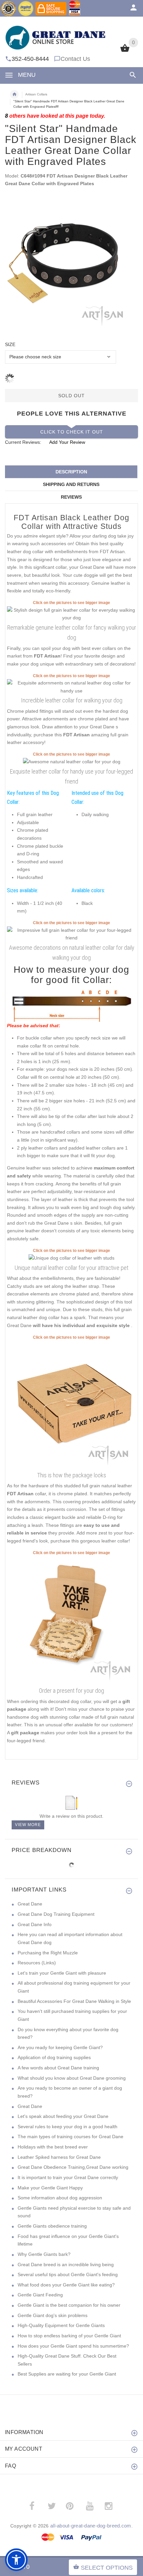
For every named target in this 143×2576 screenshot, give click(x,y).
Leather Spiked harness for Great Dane (59, 2157)
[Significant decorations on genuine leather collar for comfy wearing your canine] (71, 1258)
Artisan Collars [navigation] (36, 94)
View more (28, 1825)
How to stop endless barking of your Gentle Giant (69, 2336)
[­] (132, 75)
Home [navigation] (14, 94)
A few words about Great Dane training (58, 2068)
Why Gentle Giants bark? (44, 2254)
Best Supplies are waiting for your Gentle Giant (67, 2374)
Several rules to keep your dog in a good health (68, 2127)
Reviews (71, 497)
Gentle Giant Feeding (40, 2295)
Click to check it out (72, 432)
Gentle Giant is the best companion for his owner (69, 2305)
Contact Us (75, 59)
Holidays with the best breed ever (53, 2147)
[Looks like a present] (71, 1620)
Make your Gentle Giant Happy (50, 2188)
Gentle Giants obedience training (52, 2226)
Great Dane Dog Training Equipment (56, 1914)
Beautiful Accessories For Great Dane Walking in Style (74, 2001)
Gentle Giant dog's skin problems (53, 2315)
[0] (125, 51)
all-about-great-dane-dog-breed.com (91, 2526)
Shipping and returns (71, 484)
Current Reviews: (23, 442)
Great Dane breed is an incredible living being (66, 2265)
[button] (16, 2560)
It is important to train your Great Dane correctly (68, 2177)
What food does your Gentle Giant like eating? (66, 2285)
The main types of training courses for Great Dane (71, 2137)
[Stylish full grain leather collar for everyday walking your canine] (71, 687)
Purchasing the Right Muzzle (48, 1953)
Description (71, 472)
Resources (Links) (37, 1963)
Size (10, 344)
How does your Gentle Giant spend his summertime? (73, 2346)
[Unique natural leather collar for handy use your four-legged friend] (72, 762)
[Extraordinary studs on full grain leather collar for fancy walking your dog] (71, 934)
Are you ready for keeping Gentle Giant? (60, 2047)
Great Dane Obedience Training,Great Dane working (73, 2167)
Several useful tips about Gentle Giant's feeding (68, 2274)
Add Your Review (67, 442)
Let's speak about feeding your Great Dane (63, 2116)
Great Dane (30, 1904)
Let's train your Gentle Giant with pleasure (62, 1973)
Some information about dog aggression (60, 2198)
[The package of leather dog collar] (71, 1405)
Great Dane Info (35, 1924)
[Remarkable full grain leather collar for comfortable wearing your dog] (71, 614)
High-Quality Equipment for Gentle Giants (61, 2325)
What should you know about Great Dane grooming (72, 2078)
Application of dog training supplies (54, 2057)
